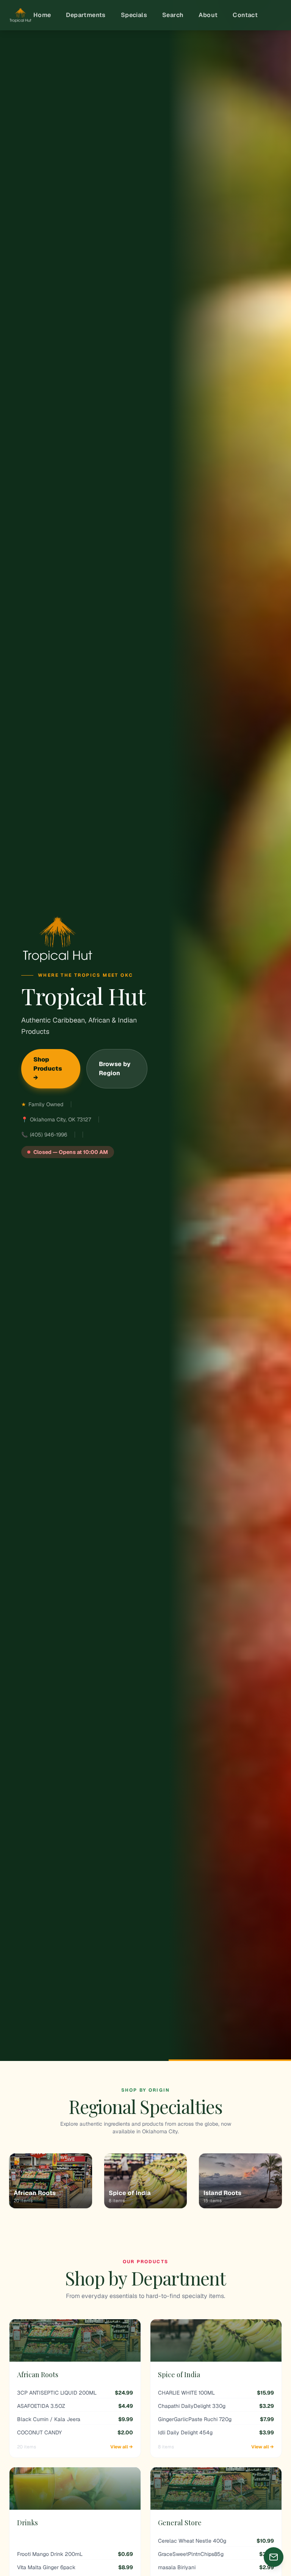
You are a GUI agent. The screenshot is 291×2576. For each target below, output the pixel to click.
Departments (86, 15)
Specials (134, 15)
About (208, 15)
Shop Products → (48, 1069)
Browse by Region (115, 1069)
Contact (245, 15)
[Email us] (274, 2557)
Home (42, 15)
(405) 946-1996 (48, 1135)
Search (173, 15)
